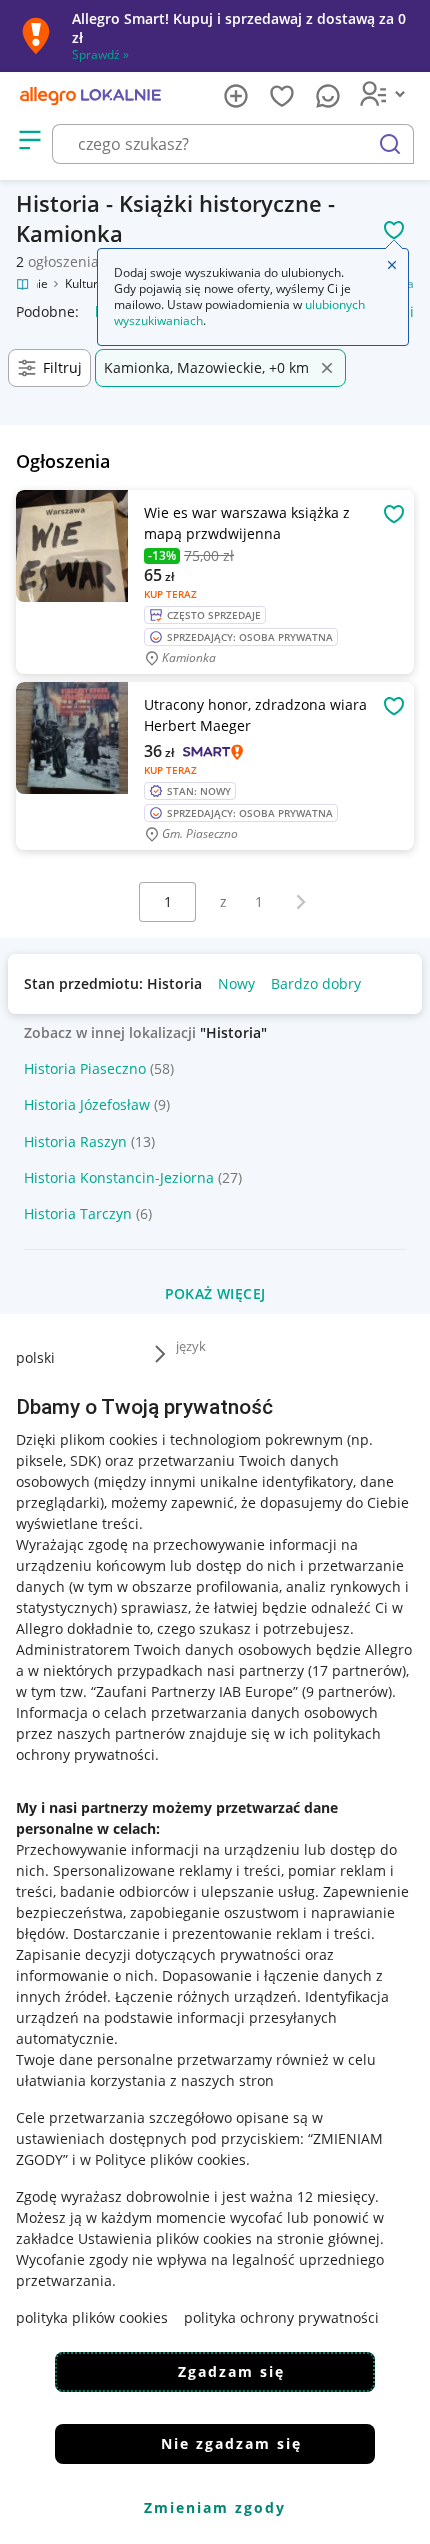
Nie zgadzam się (231, 2443)
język (191, 1346)
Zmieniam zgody (215, 2507)
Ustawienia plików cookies (165, 2238)
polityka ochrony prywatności (281, 2317)
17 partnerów (357, 1670)
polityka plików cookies (92, 2317)
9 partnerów (347, 1691)
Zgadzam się (231, 2371)
